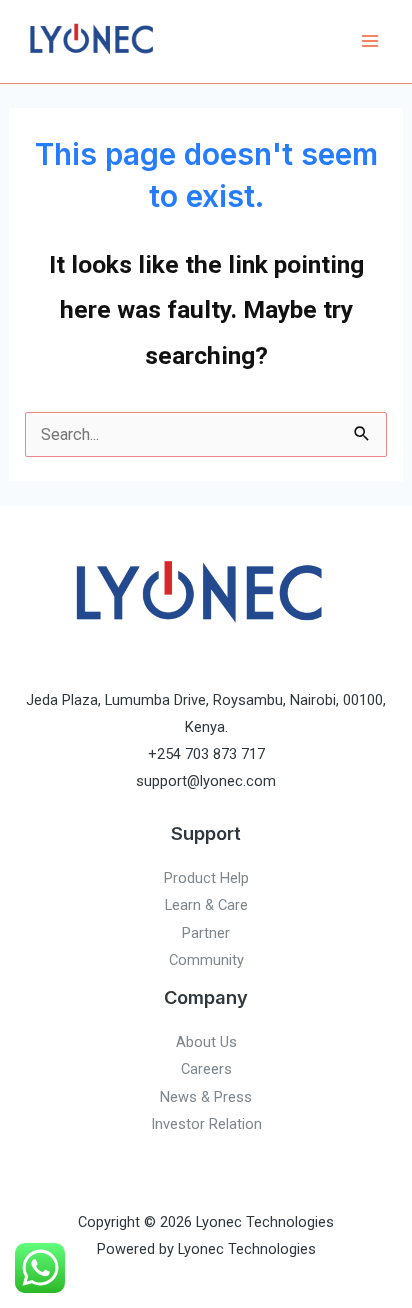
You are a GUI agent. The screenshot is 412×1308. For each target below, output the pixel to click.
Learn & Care (206, 905)
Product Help (206, 878)
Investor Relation (206, 1124)
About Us (206, 1042)
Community (206, 960)
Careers (206, 1069)
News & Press (206, 1097)
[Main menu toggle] (369, 41)
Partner (206, 933)
